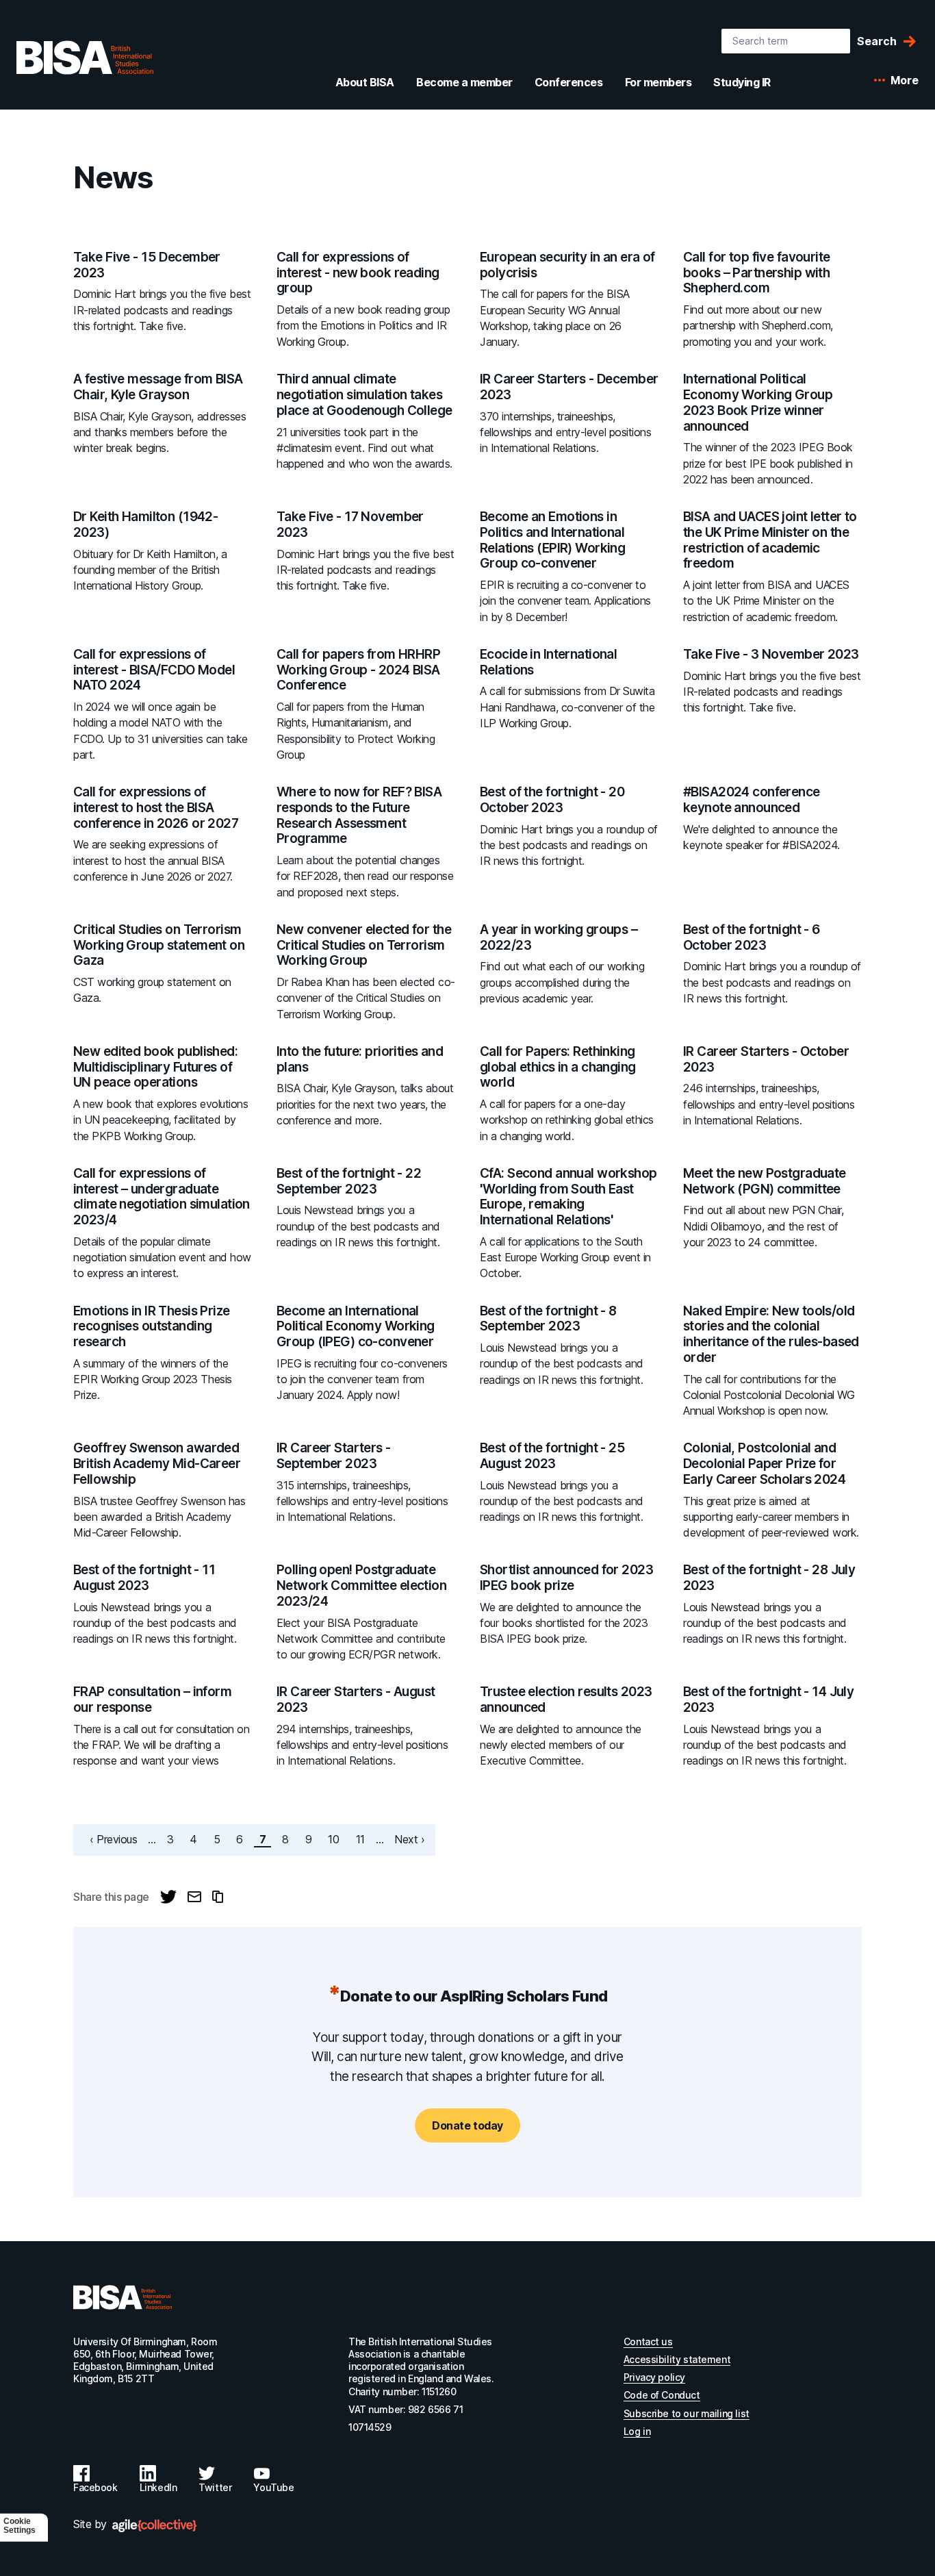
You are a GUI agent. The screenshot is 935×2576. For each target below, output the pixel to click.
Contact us (648, 2341)
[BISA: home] (85, 58)
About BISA (365, 82)
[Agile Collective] (154, 2526)
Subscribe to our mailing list (687, 2413)
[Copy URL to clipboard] (218, 1897)
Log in (637, 2431)
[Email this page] (194, 1897)
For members (658, 82)
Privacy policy (654, 2377)
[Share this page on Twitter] (168, 1897)
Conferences (569, 82)
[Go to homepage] (123, 2297)
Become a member (464, 82)
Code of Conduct (662, 2395)
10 (336, 1839)
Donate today (467, 2125)
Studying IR (742, 82)
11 (363, 1839)
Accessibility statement (677, 2359)
